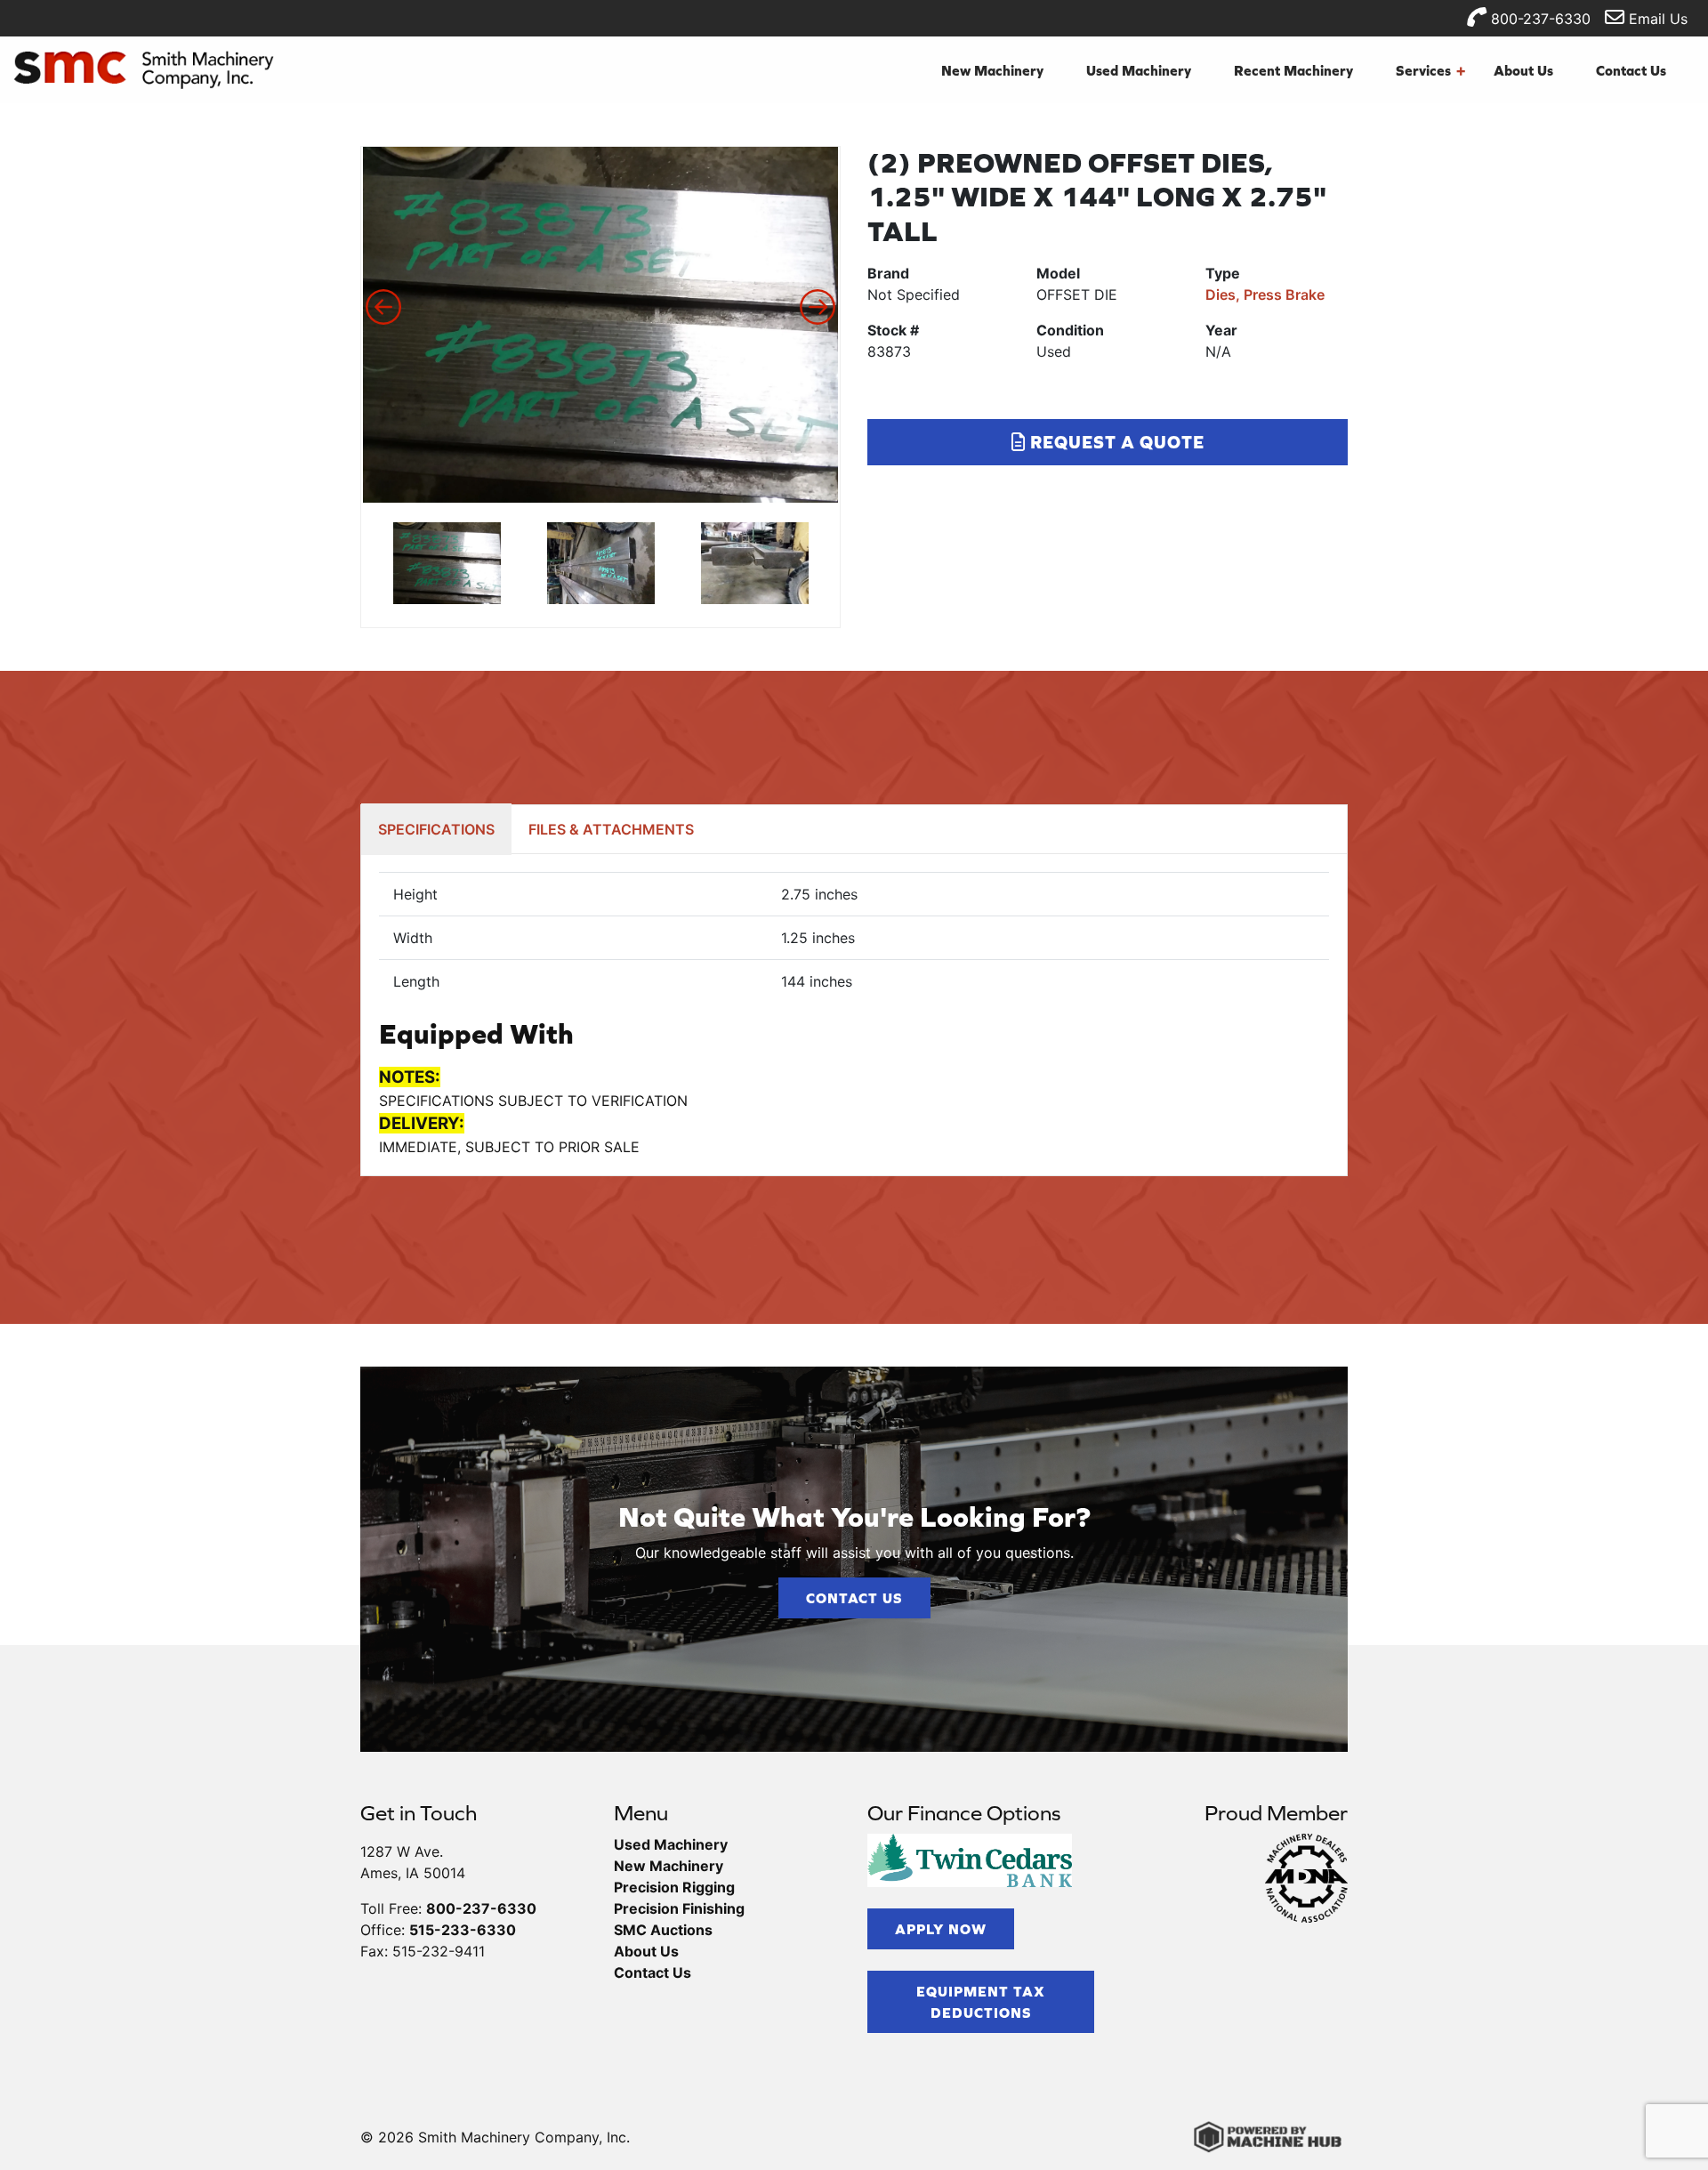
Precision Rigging (674, 1887)
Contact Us (1631, 70)
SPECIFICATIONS (436, 829)
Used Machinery (1139, 70)
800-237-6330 (1539, 19)
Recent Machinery (1293, 70)
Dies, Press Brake (1265, 294)
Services (1430, 70)
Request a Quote (1115, 442)
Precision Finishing (679, 1908)
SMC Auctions (663, 1930)
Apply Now (941, 1929)
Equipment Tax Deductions (981, 2002)
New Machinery (992, 70)
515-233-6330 (463, 1930)
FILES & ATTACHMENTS (611, 829)
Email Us (1656, 19)
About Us (1523, 70)
